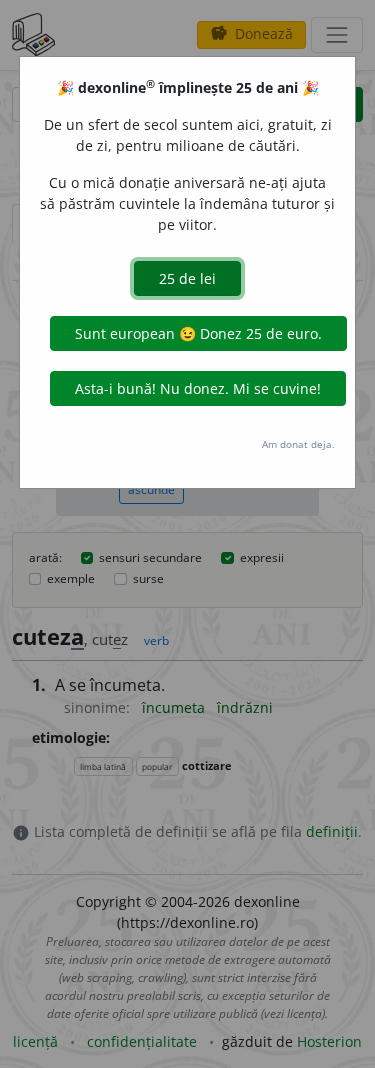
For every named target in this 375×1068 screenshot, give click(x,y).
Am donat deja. (298, 444)
